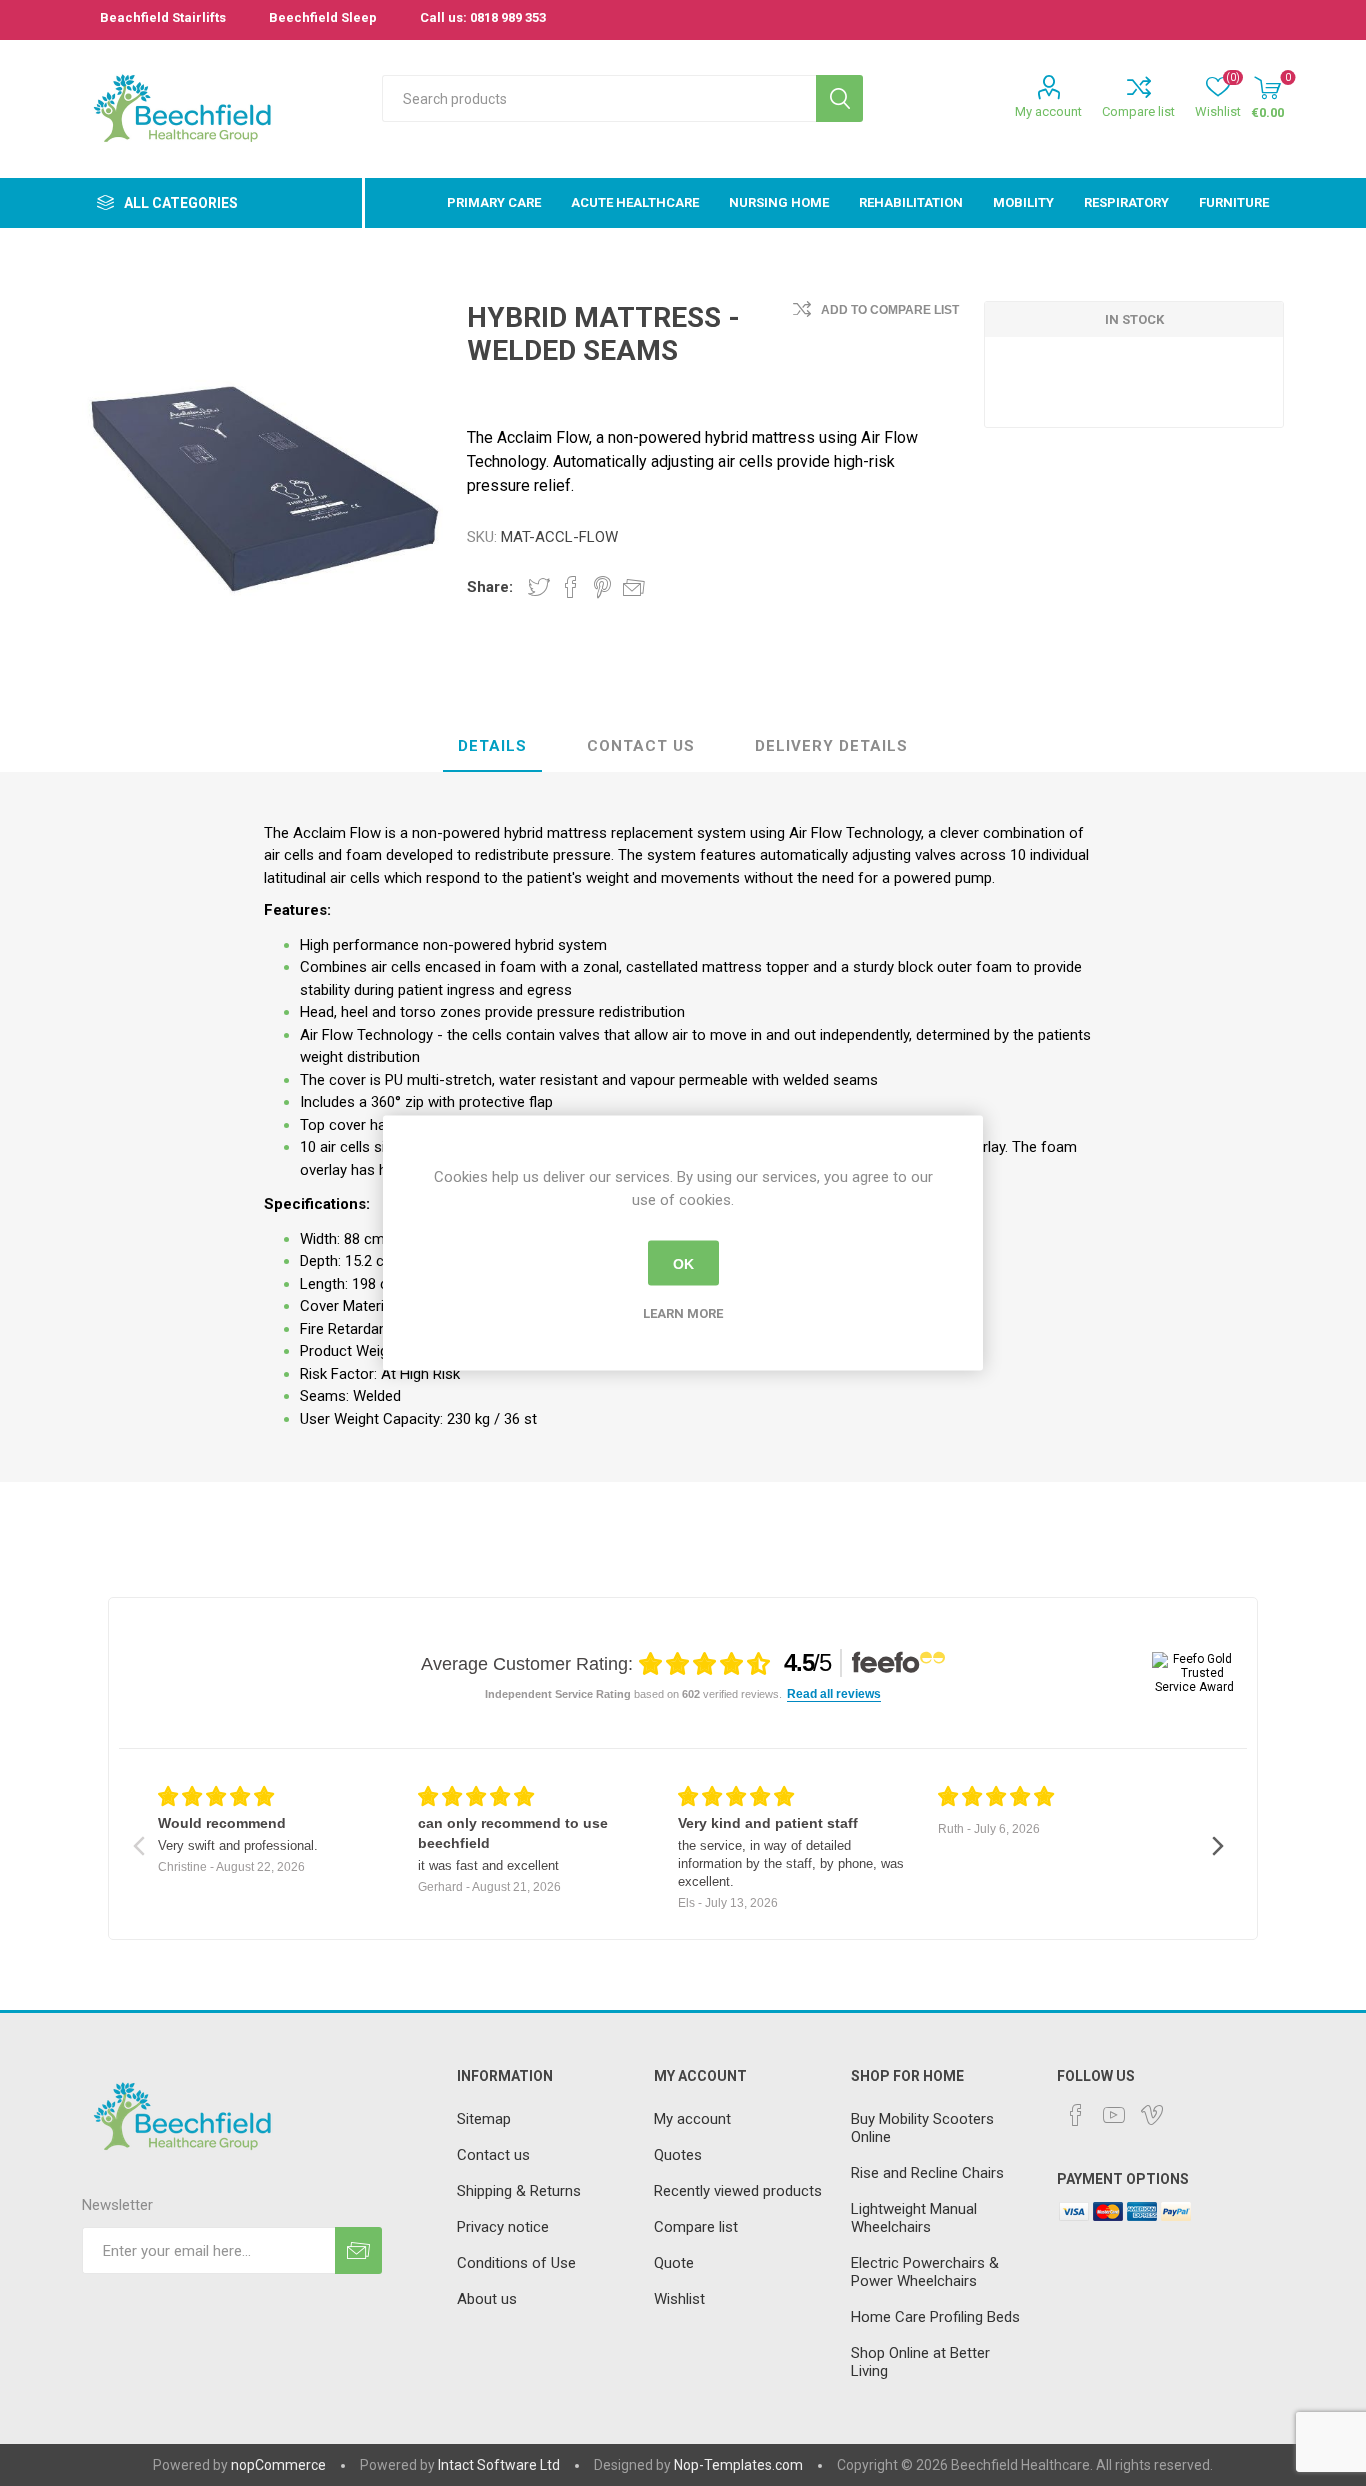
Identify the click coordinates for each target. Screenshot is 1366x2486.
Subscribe (358, 2250)
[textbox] (599, 98)
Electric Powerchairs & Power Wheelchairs (925, 2272)
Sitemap (484, 2119)
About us (487, 2299)
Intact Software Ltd (499, 2465)
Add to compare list (890, 310)
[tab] (492, 747)
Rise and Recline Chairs (927, 2173)
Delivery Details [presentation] (831, 746)
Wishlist (679, 2299)
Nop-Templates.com (738, 2465)
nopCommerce (278, 2465)
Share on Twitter (539, 587)
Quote (674, 2263)
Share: (490, 587)
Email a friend (634, 587)
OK (683, 1263)
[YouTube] (1114, 2115)
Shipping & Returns (519, 2191)
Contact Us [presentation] (641, 746)
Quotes (678, 2155)
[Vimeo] (1152, 2115)
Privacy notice (503, 2227)
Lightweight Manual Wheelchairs (914, 2218)
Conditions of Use (516, 2263)
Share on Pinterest (602, 587)
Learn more (683, 1313)
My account (1048, 111)
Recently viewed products (738, 2191)
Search (839, 98)
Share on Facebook (571, 587)
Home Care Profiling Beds (935, 2317)
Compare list (1138, 111)
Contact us (493, 2155)
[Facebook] (1076, 2115)
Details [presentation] (492, 746)
